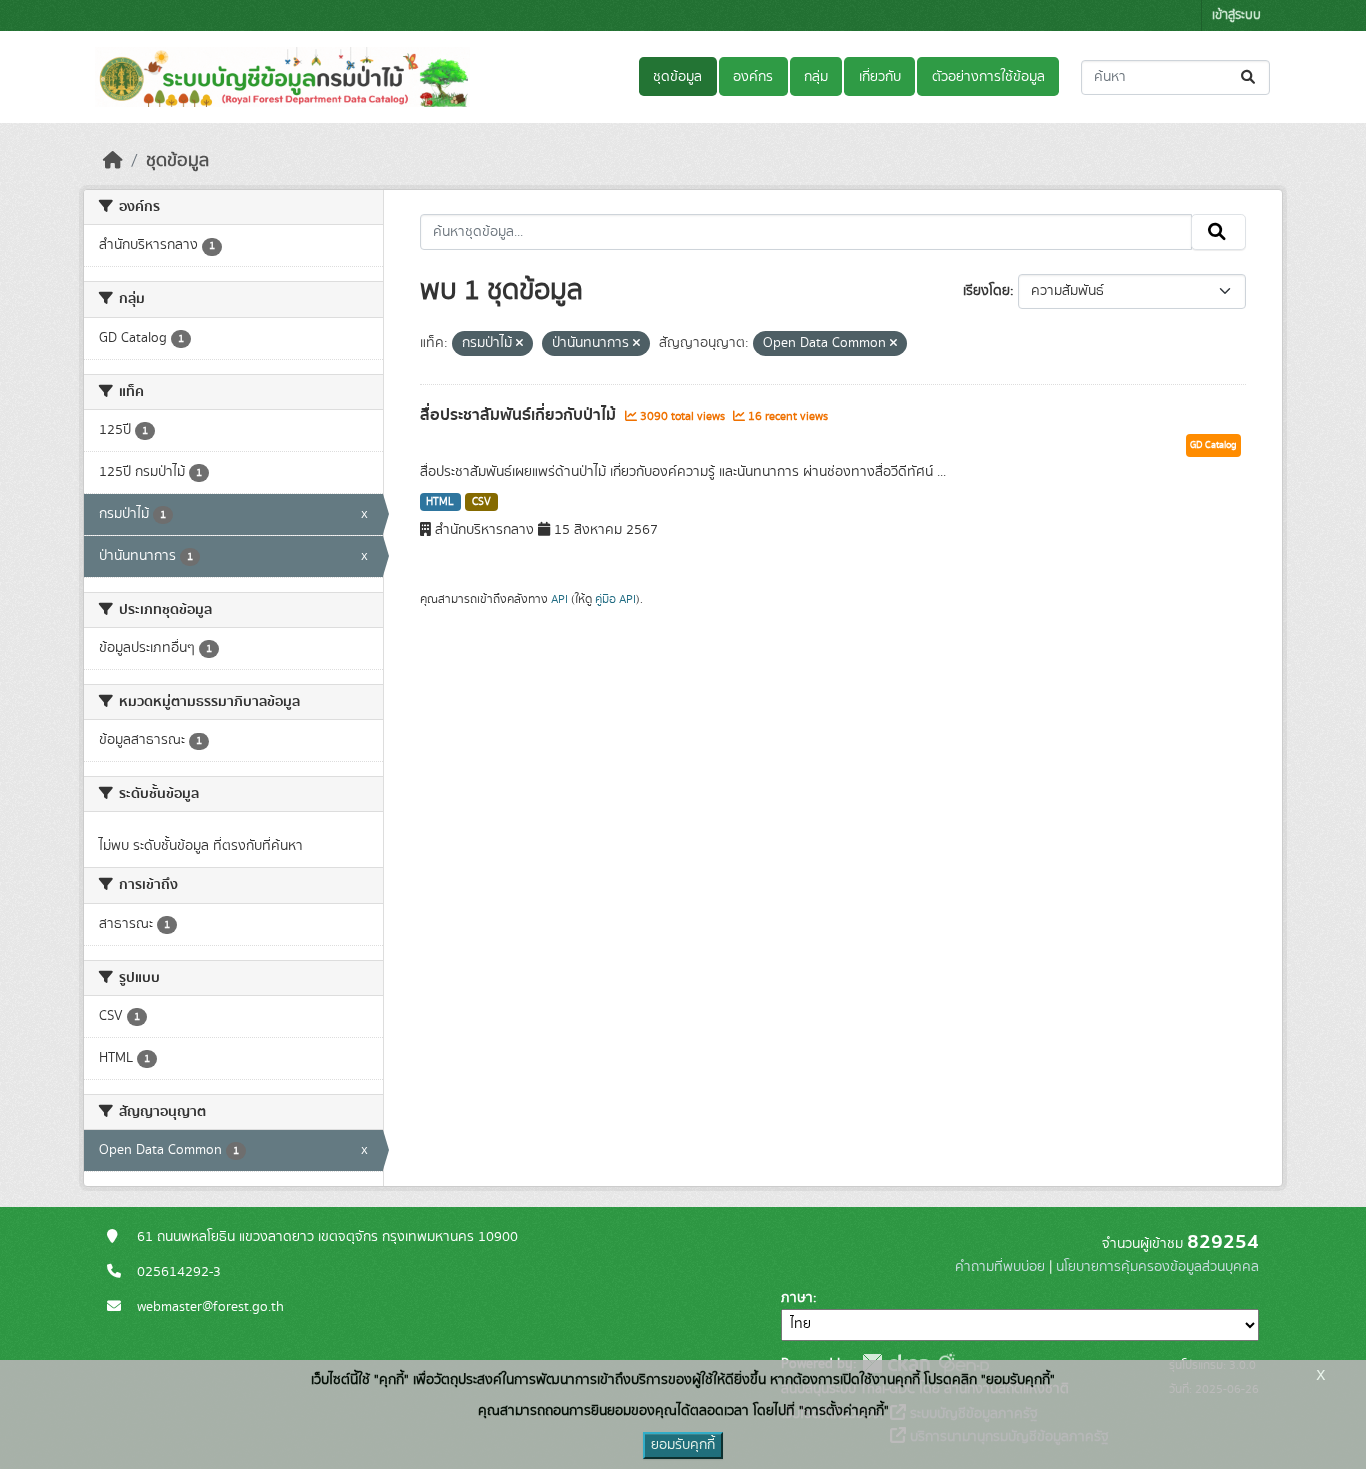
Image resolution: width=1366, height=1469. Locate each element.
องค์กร (753, 77)
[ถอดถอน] (519, 344)
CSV (481, 502)
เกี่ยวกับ (880, 77)
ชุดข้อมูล (677, 77)
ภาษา (797, 1298)
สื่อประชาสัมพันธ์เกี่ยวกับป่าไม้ (520, 415)
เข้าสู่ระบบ (1236, 15)
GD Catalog (1213, 445)
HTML (440, 502)
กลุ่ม (816, 77)
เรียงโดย (986, 291)
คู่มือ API (615, 599)
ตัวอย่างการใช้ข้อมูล (988, 77)
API (559, 599)
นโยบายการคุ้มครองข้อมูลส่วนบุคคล (1157, 1267)
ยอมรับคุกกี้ (683, 1445)
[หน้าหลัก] (113, 161)
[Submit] (1249, 77)
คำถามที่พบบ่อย (1000, 1267)
